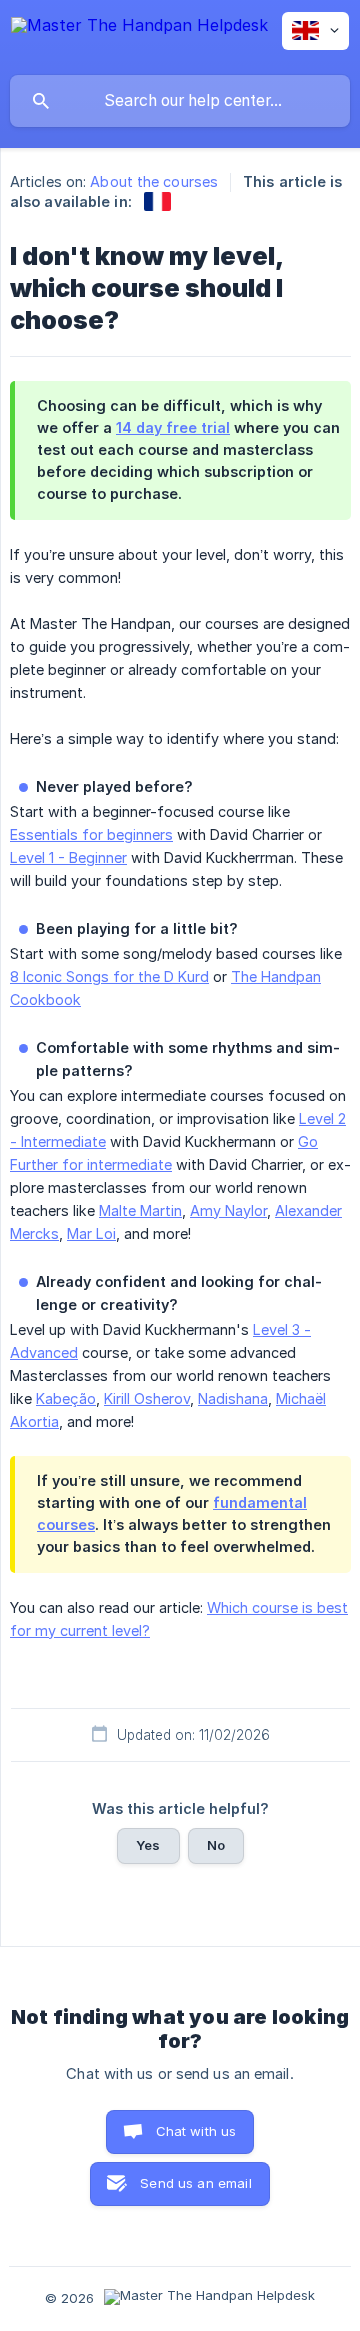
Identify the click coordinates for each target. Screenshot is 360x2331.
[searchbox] (180, 101)
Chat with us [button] (196, 2131)
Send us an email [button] (195, 2183)
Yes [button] (148, 1845)
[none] (139, 37)
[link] (157, 201)
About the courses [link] (154, 181)
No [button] (216, 1845)
